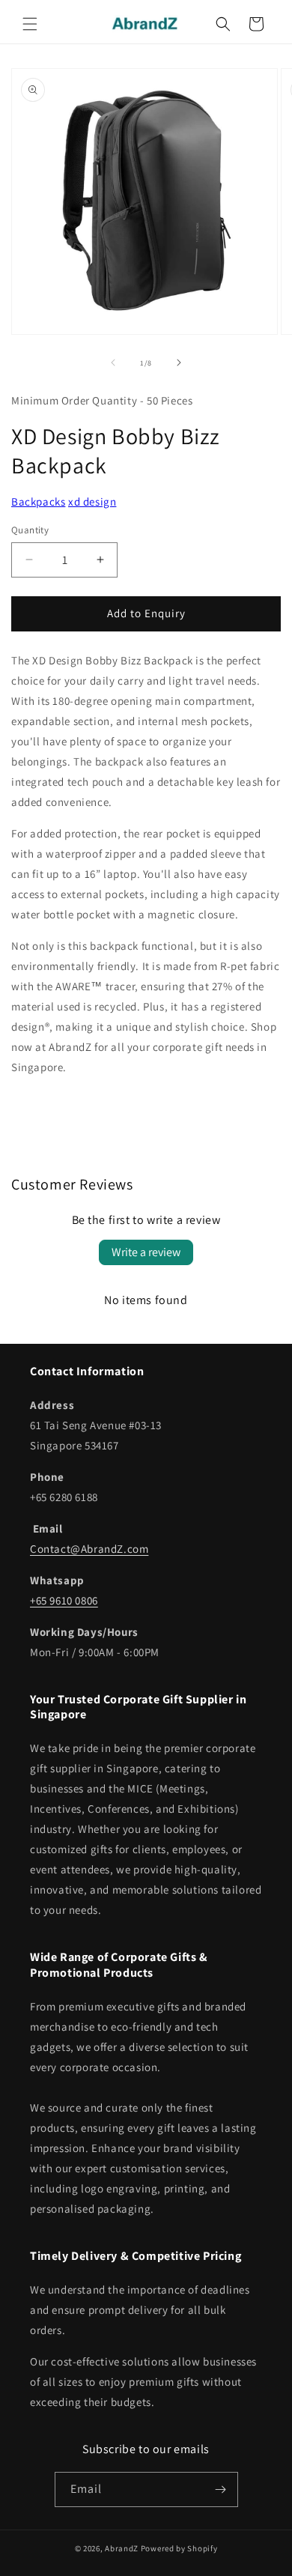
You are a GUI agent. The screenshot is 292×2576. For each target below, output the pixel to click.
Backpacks (38, 501)
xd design (92, 501)
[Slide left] (113, 363)
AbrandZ (122, 2548)
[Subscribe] (221, 2489)
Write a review (146, 1252)
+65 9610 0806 (64, 1600)
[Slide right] (179, 363)
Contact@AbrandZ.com (89, 1549)
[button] (30, 24)
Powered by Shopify (179, 2548)
